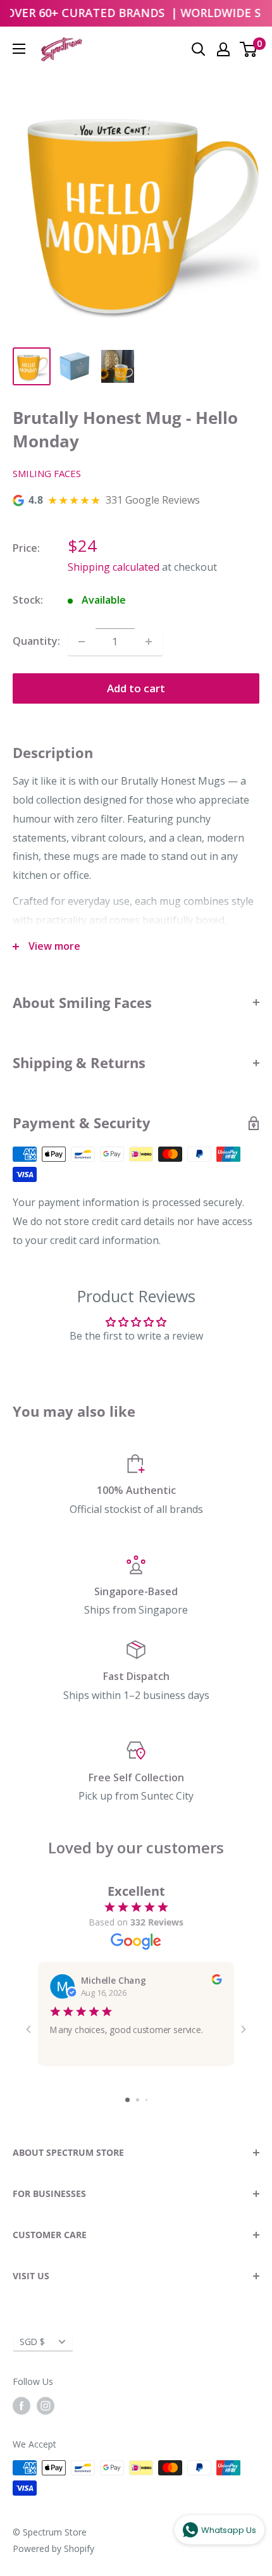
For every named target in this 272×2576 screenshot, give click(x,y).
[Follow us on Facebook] (22, 2406)
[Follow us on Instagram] (46, 2406)
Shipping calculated (114, 567)
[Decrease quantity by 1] (82, 642)
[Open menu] (19, 49)
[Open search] (199, 49)
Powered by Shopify (53, 2548)
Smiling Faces (47, 473)
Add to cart (136, 688)
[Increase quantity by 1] (149, 642)
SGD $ (32, 2342)
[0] (249, 49)
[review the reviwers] (216, 1981)
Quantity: (36, 641)
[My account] (223, 49)
